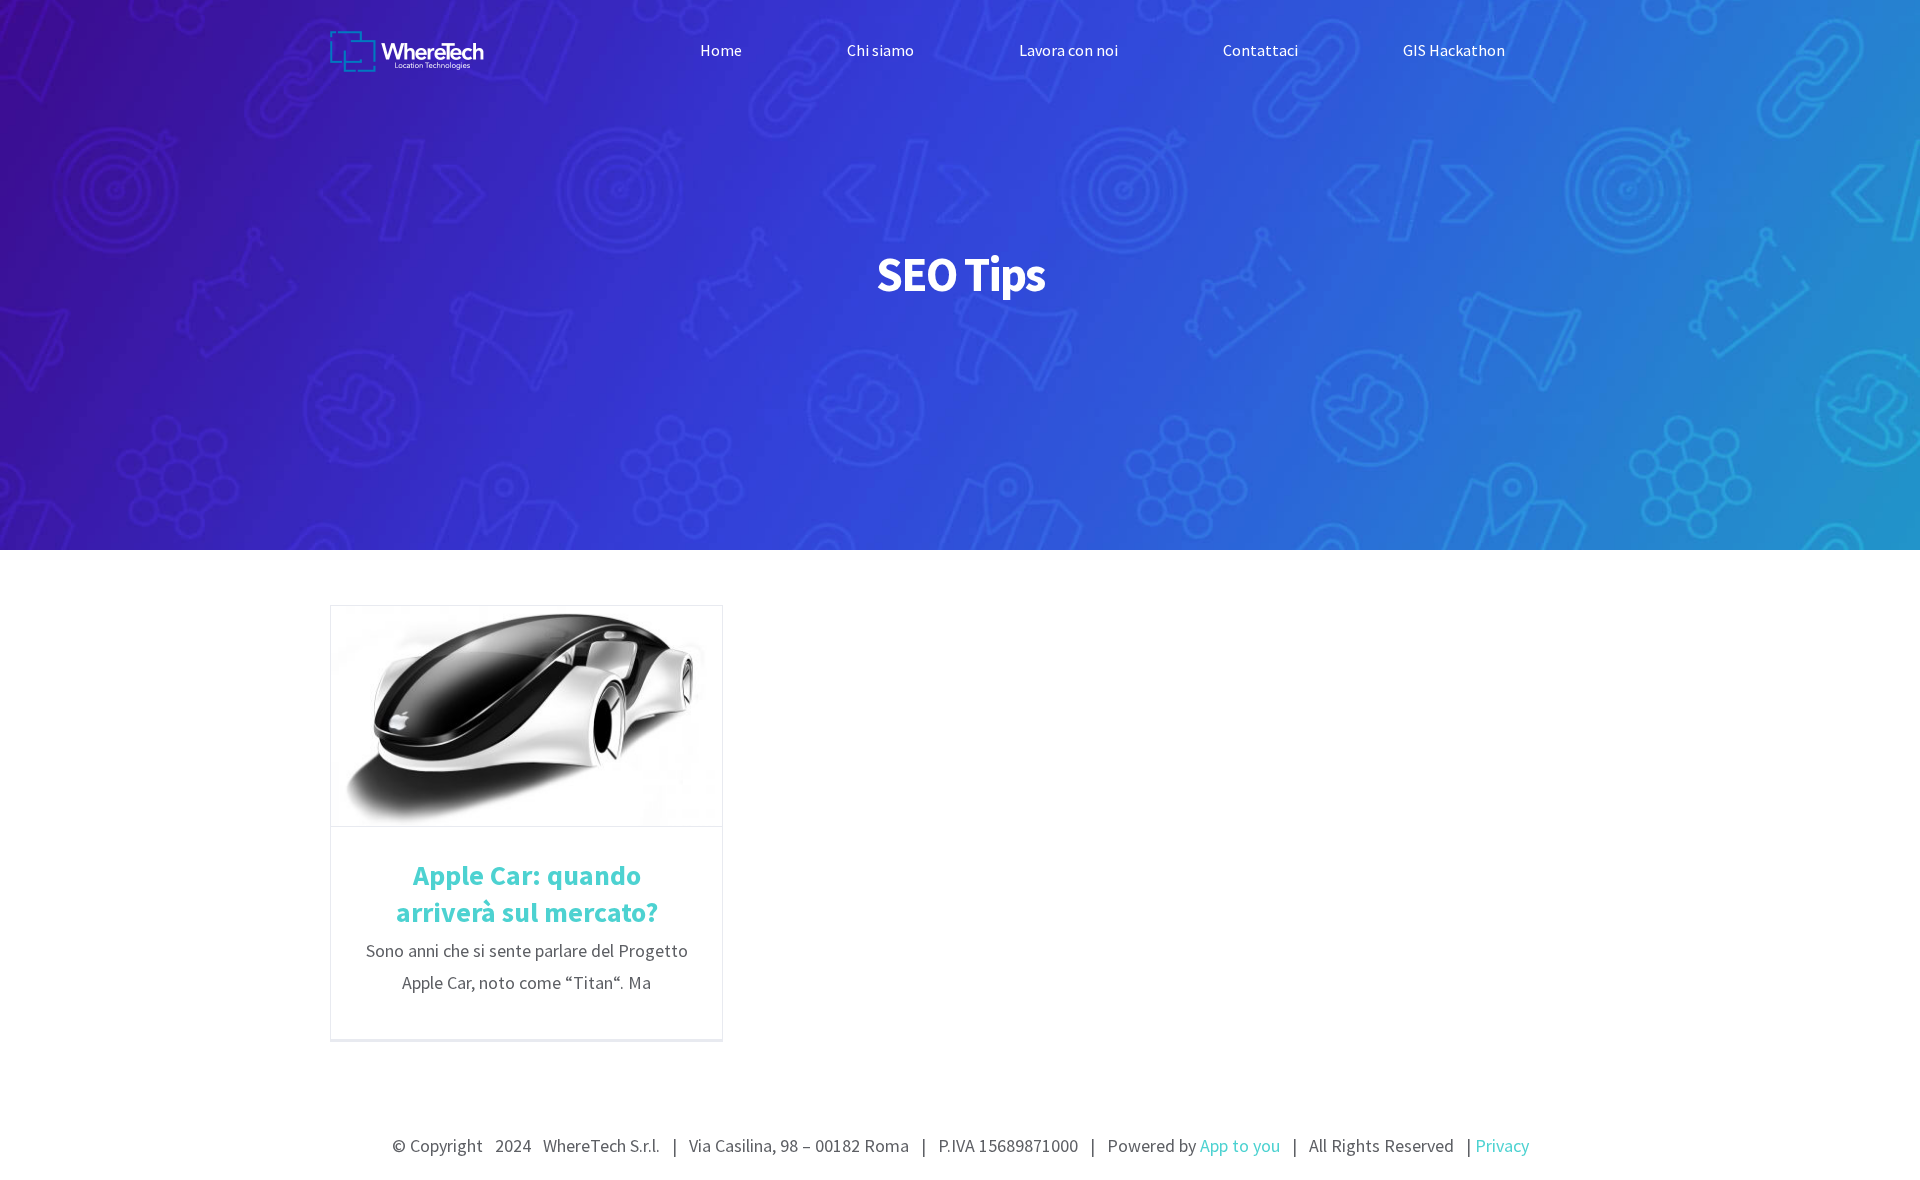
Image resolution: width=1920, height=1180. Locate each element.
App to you (1240, 1145)
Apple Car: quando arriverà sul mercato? (491, 716)
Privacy (1502, 1145)
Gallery (561, 716)
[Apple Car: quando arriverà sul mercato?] (526, 716)
